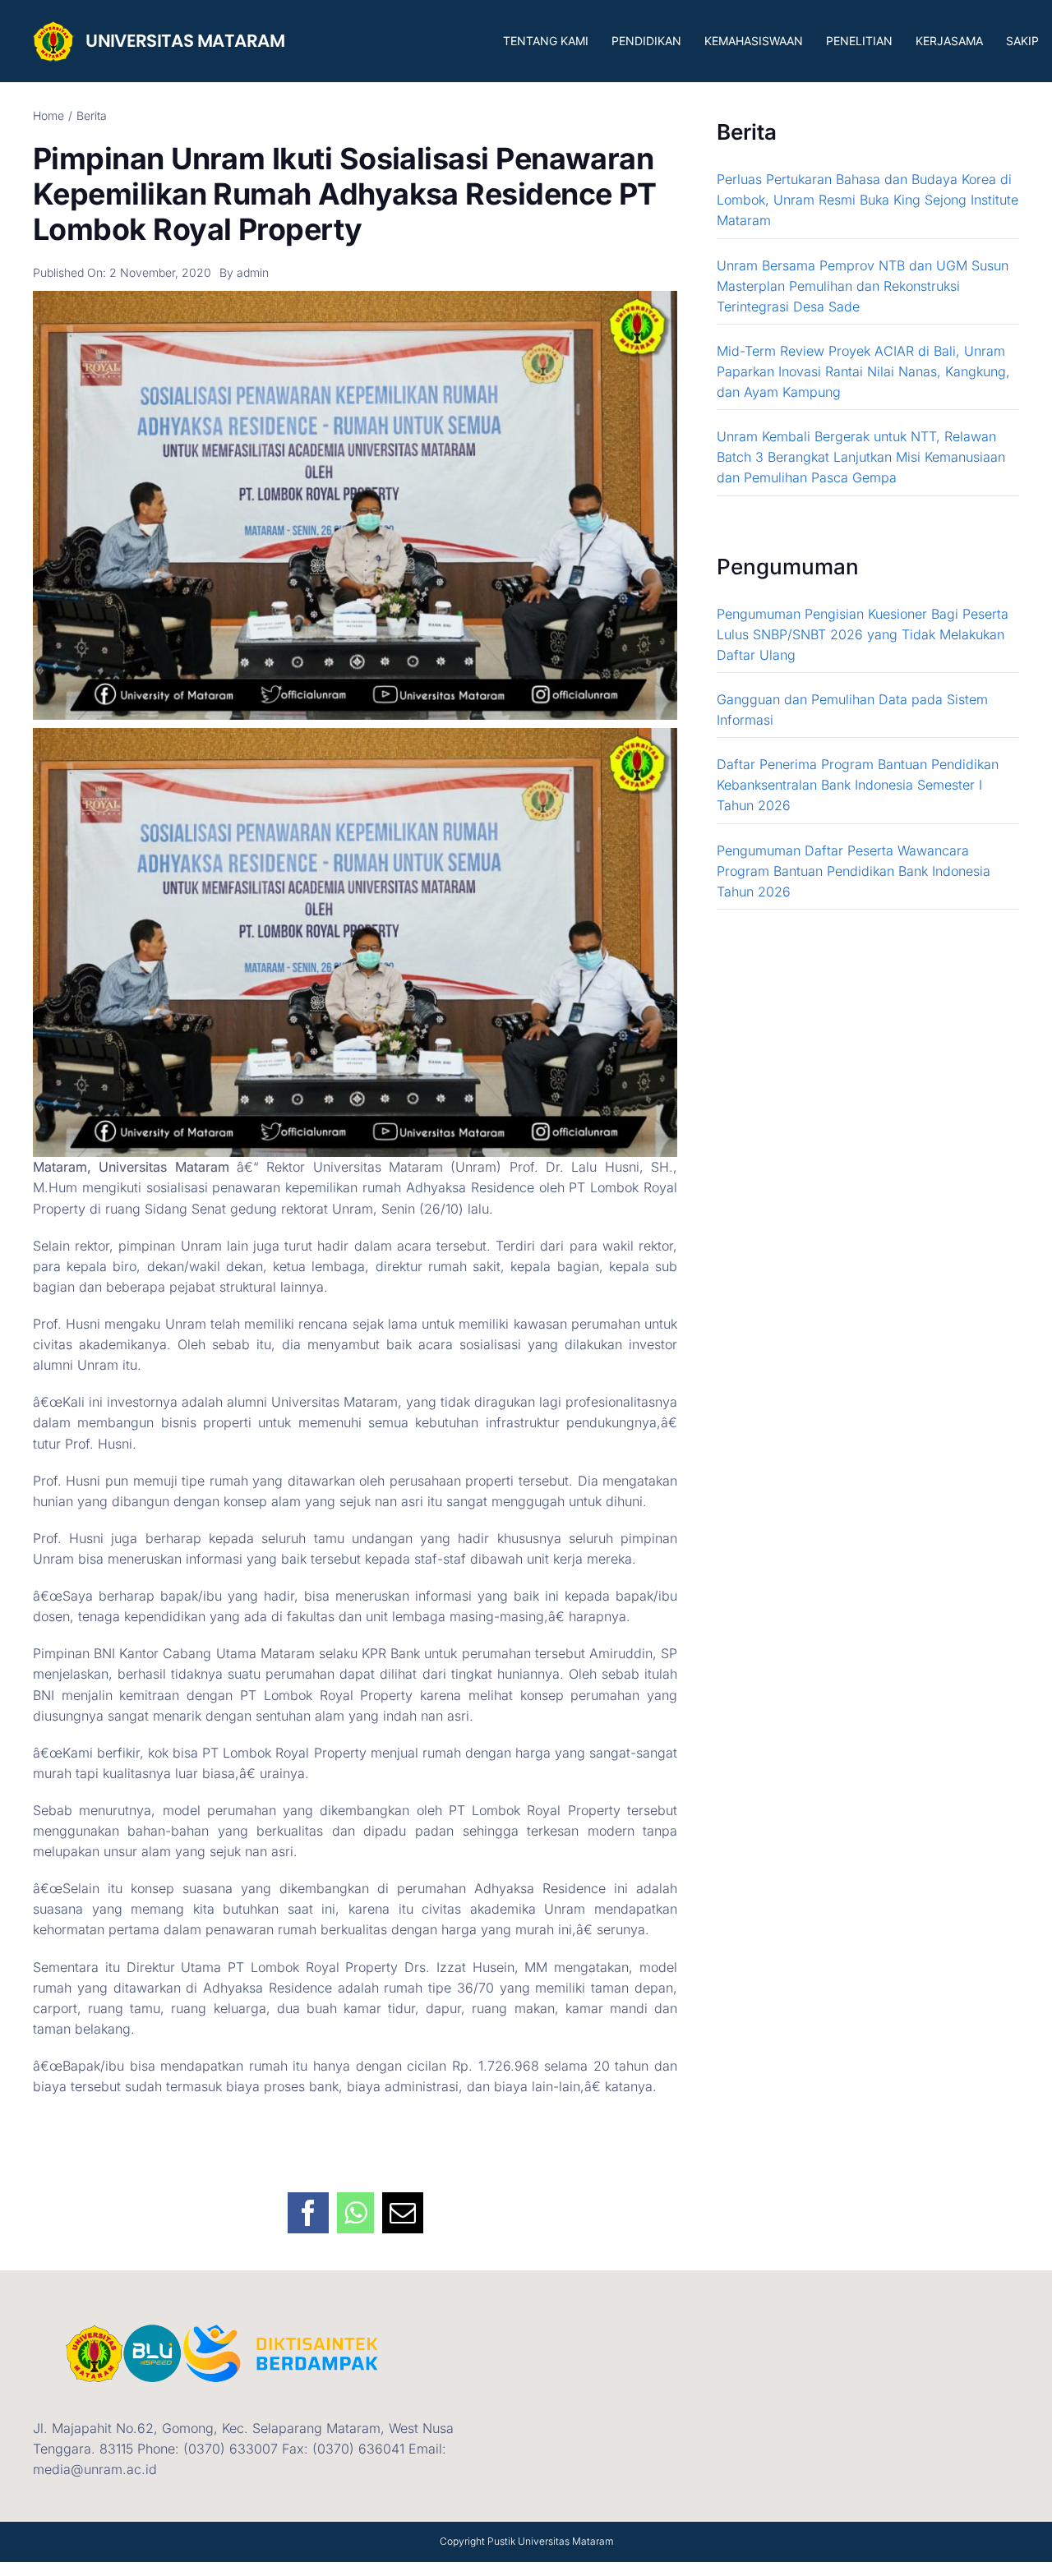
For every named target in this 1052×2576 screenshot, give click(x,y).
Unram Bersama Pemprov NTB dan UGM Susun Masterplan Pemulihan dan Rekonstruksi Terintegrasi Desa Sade (863, 286)
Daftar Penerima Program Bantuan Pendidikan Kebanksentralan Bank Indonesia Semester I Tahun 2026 (858, 785)
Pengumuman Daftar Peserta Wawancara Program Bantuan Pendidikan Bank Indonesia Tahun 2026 (854, 871)
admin (253, 272)
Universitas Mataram (565, 2541)
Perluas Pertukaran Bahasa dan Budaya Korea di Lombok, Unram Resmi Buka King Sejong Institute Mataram (867, 200)
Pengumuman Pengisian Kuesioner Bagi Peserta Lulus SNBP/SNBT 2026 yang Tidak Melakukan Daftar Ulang (863, 634)
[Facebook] (308, 2204)
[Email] (403, 2204)
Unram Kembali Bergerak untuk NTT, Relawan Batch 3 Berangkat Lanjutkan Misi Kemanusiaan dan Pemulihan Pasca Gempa (861, 457)
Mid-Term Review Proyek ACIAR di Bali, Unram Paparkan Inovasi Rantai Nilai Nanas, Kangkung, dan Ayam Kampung (863, 371)
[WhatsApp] (355, 2204)
